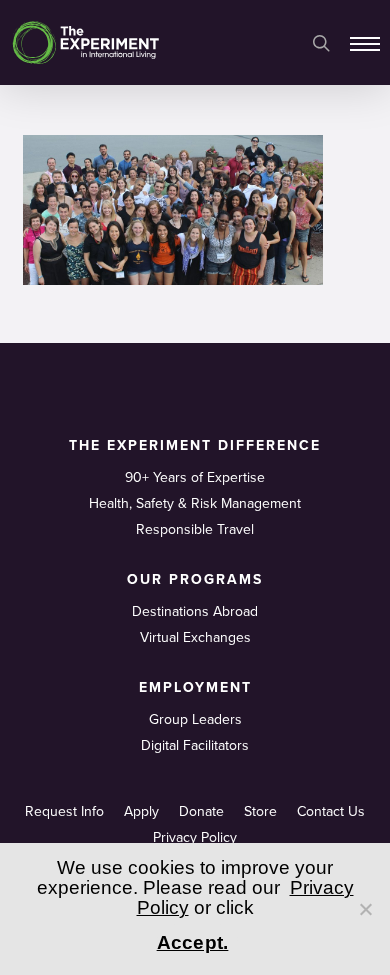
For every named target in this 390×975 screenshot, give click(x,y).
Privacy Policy (195, 837)
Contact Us (331, 811)
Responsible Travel (195, 529)
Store (260, 811)
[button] (365, 43)
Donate (201, 811)
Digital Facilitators (195, 745)
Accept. (193, 942)
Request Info (64, 811)
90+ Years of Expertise (195, 477)
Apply (141, 811)
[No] (365, 909)
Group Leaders (195, 719)
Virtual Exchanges (195, 637)
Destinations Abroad (195, 611)
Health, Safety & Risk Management (195, 503)
